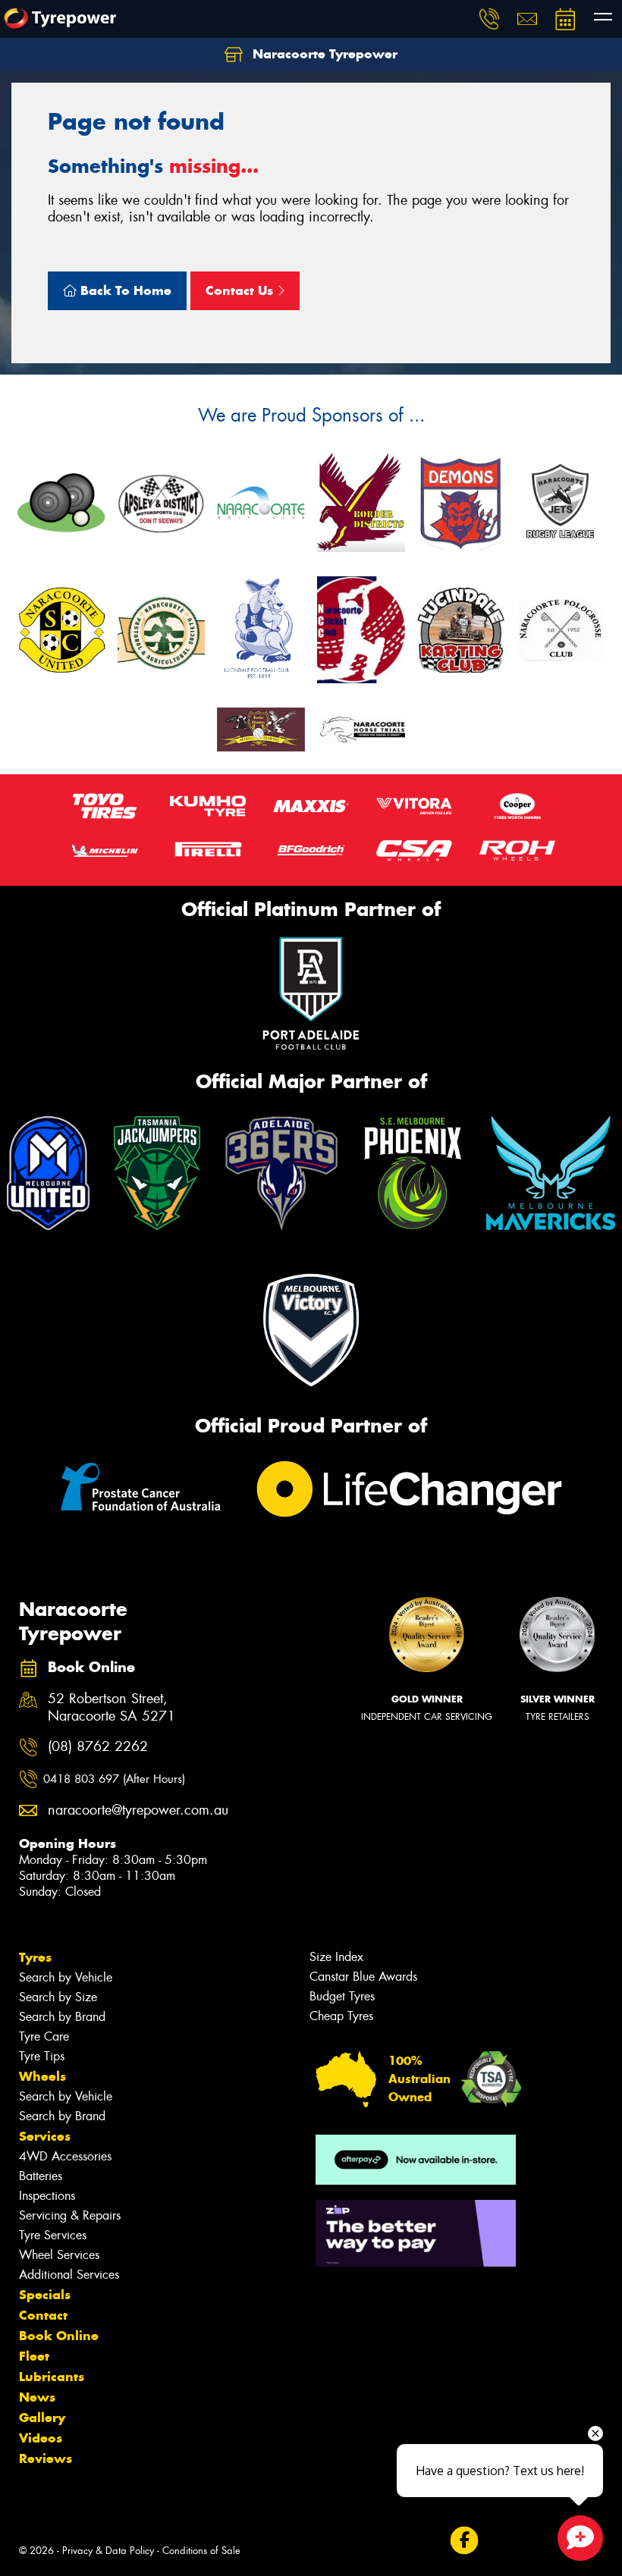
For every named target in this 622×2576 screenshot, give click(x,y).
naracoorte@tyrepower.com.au (129, 1810)
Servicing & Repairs (70, 2215)
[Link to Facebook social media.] (464, 2540)
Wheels (42, 2076)
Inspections (47, 2196)
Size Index (336, 1957)
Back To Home (124, 290)
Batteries (41, 2176)
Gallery (42, 2418)
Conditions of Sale (201, 2551)
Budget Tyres (342, 1996)
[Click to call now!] (489, 19)
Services (45, 2136)
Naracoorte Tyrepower (323, 54)
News (37, 2397)
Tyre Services (53, 2235)
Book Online (59, 2336)
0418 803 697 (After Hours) (114, 1779)
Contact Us (241, 290)
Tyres (35, 1957)
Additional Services (69, 2275)
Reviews (46, 2458)
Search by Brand (62, 2017)
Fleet (34, 2356)
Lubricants (52, 2377)
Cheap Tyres (341, 2016)
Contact (43, 2315)
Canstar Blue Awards (363, 1977)
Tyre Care (44, 2036)
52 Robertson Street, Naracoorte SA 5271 (112, 1708)
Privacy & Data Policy (108, 2551)
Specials (45, 2295)
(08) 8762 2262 (98, 1747)
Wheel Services (59, 2255)
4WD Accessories (65, 2156)
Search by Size (58, 1997)
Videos (41, 2438)
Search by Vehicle (66, 1977)
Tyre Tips (42, 2056)
